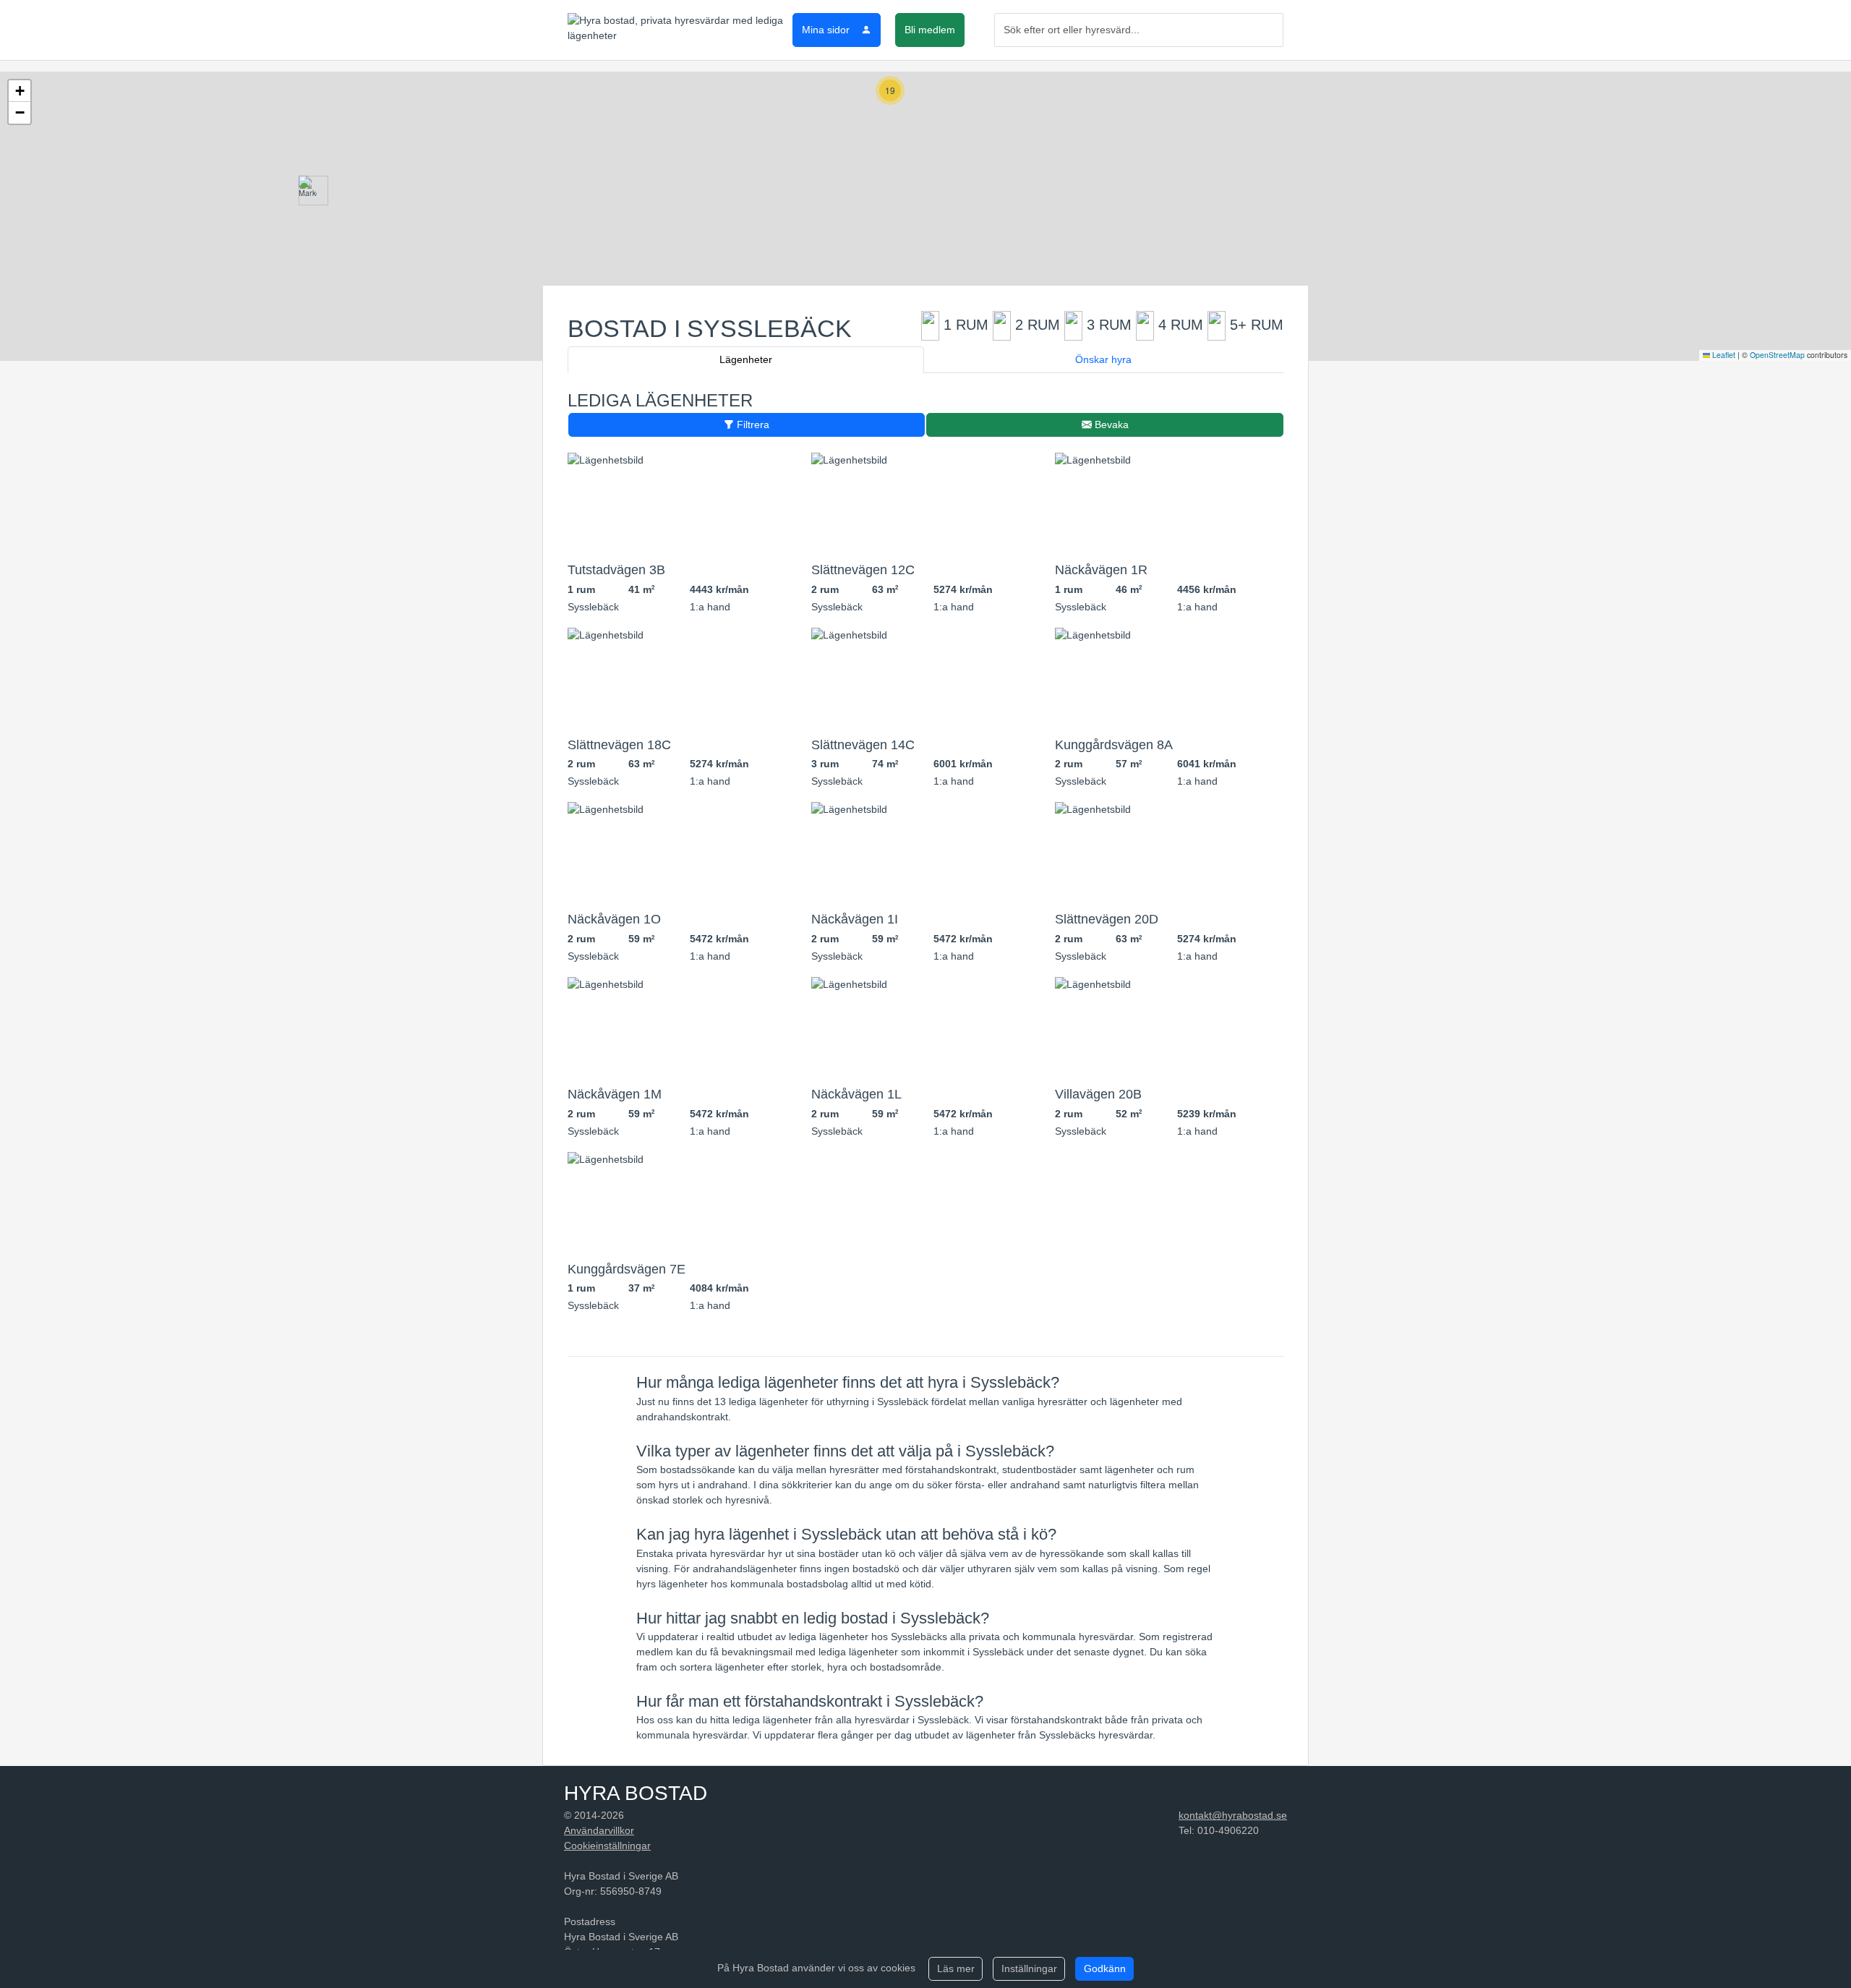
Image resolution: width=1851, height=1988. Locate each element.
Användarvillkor (599, 1830)
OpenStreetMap (1777, 355)
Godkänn (1105, 1968)
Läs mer (956, 1968)
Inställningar (1029, 1968)
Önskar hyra (1103, 359)
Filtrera (752, 425)
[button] (308, 191)
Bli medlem (930, 30)
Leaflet (1723, 355)
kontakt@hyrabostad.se (1233, 1815)
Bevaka (1110, 425)
